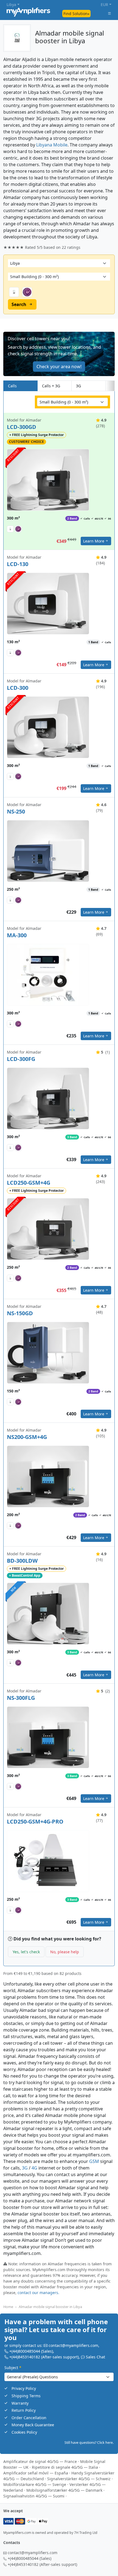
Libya (11, 5)
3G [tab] (78, 386)
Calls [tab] (12, 386)
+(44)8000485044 (25, 2351)
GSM (94, 2161)
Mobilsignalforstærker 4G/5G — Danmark (64, 2490)
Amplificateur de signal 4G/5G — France (40, 2461)
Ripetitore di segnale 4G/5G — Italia (65, 2467)
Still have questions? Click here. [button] (89, 2443)
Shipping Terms (26, 2396)
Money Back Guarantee (33, 2425)
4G (34, 2168)
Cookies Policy (24, 2432)
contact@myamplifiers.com (73, 2346)
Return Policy (24, 2411)
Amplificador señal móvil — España (36, 2473)
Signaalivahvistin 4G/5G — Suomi (34, 2496)
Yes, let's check (26, 1952)
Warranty (20, 2403)
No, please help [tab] (65, 1952)
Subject (13, 2368)
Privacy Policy (24, 2389)
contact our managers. (38, 2292)
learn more (94, 541)
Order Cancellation (29, 2418)
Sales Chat (95, 2357)
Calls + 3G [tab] (51, 386)
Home (8, 2306)
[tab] (110, 386)
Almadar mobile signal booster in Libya (50, 2306)
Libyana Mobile (52, 145)
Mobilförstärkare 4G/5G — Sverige (35, 2484)
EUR (104, 5)
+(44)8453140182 (25, 2357)
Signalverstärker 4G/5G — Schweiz (79, 2479)
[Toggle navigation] (109, 13)
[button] (59, 354)
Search (19, 304)
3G (25, 2168)
